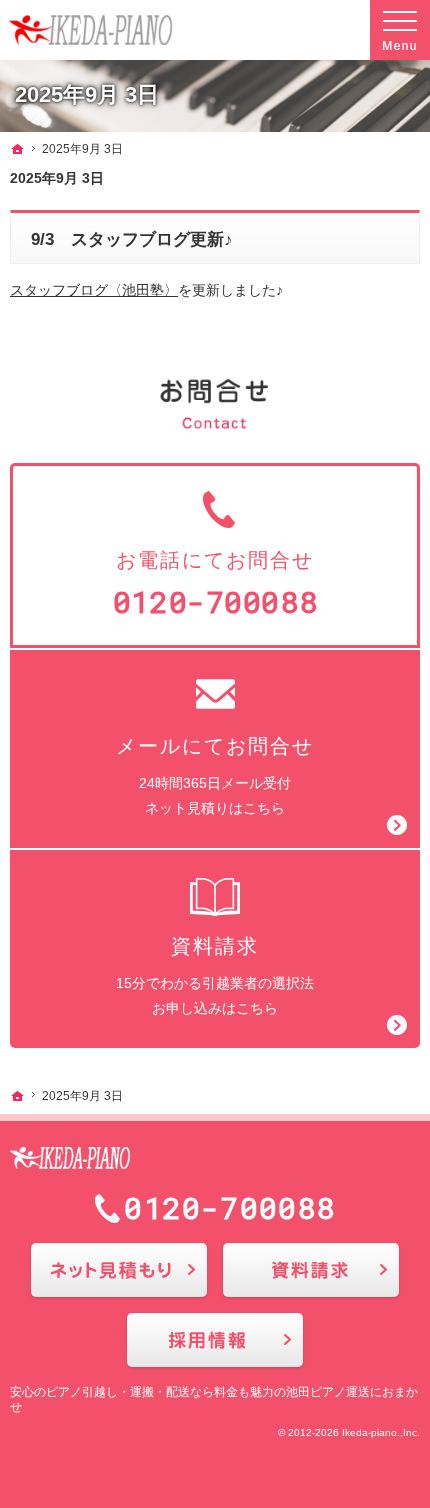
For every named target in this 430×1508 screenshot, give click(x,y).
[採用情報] (215, 1340)
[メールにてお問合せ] (119, 1270)
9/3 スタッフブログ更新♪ (132, 239)
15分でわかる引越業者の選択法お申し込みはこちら (215, 975)
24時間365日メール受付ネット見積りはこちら (215, 775)
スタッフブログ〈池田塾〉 (94, 290)
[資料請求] (311, 1270)
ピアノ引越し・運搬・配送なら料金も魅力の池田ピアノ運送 (208, 1392)
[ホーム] (18, 149)
